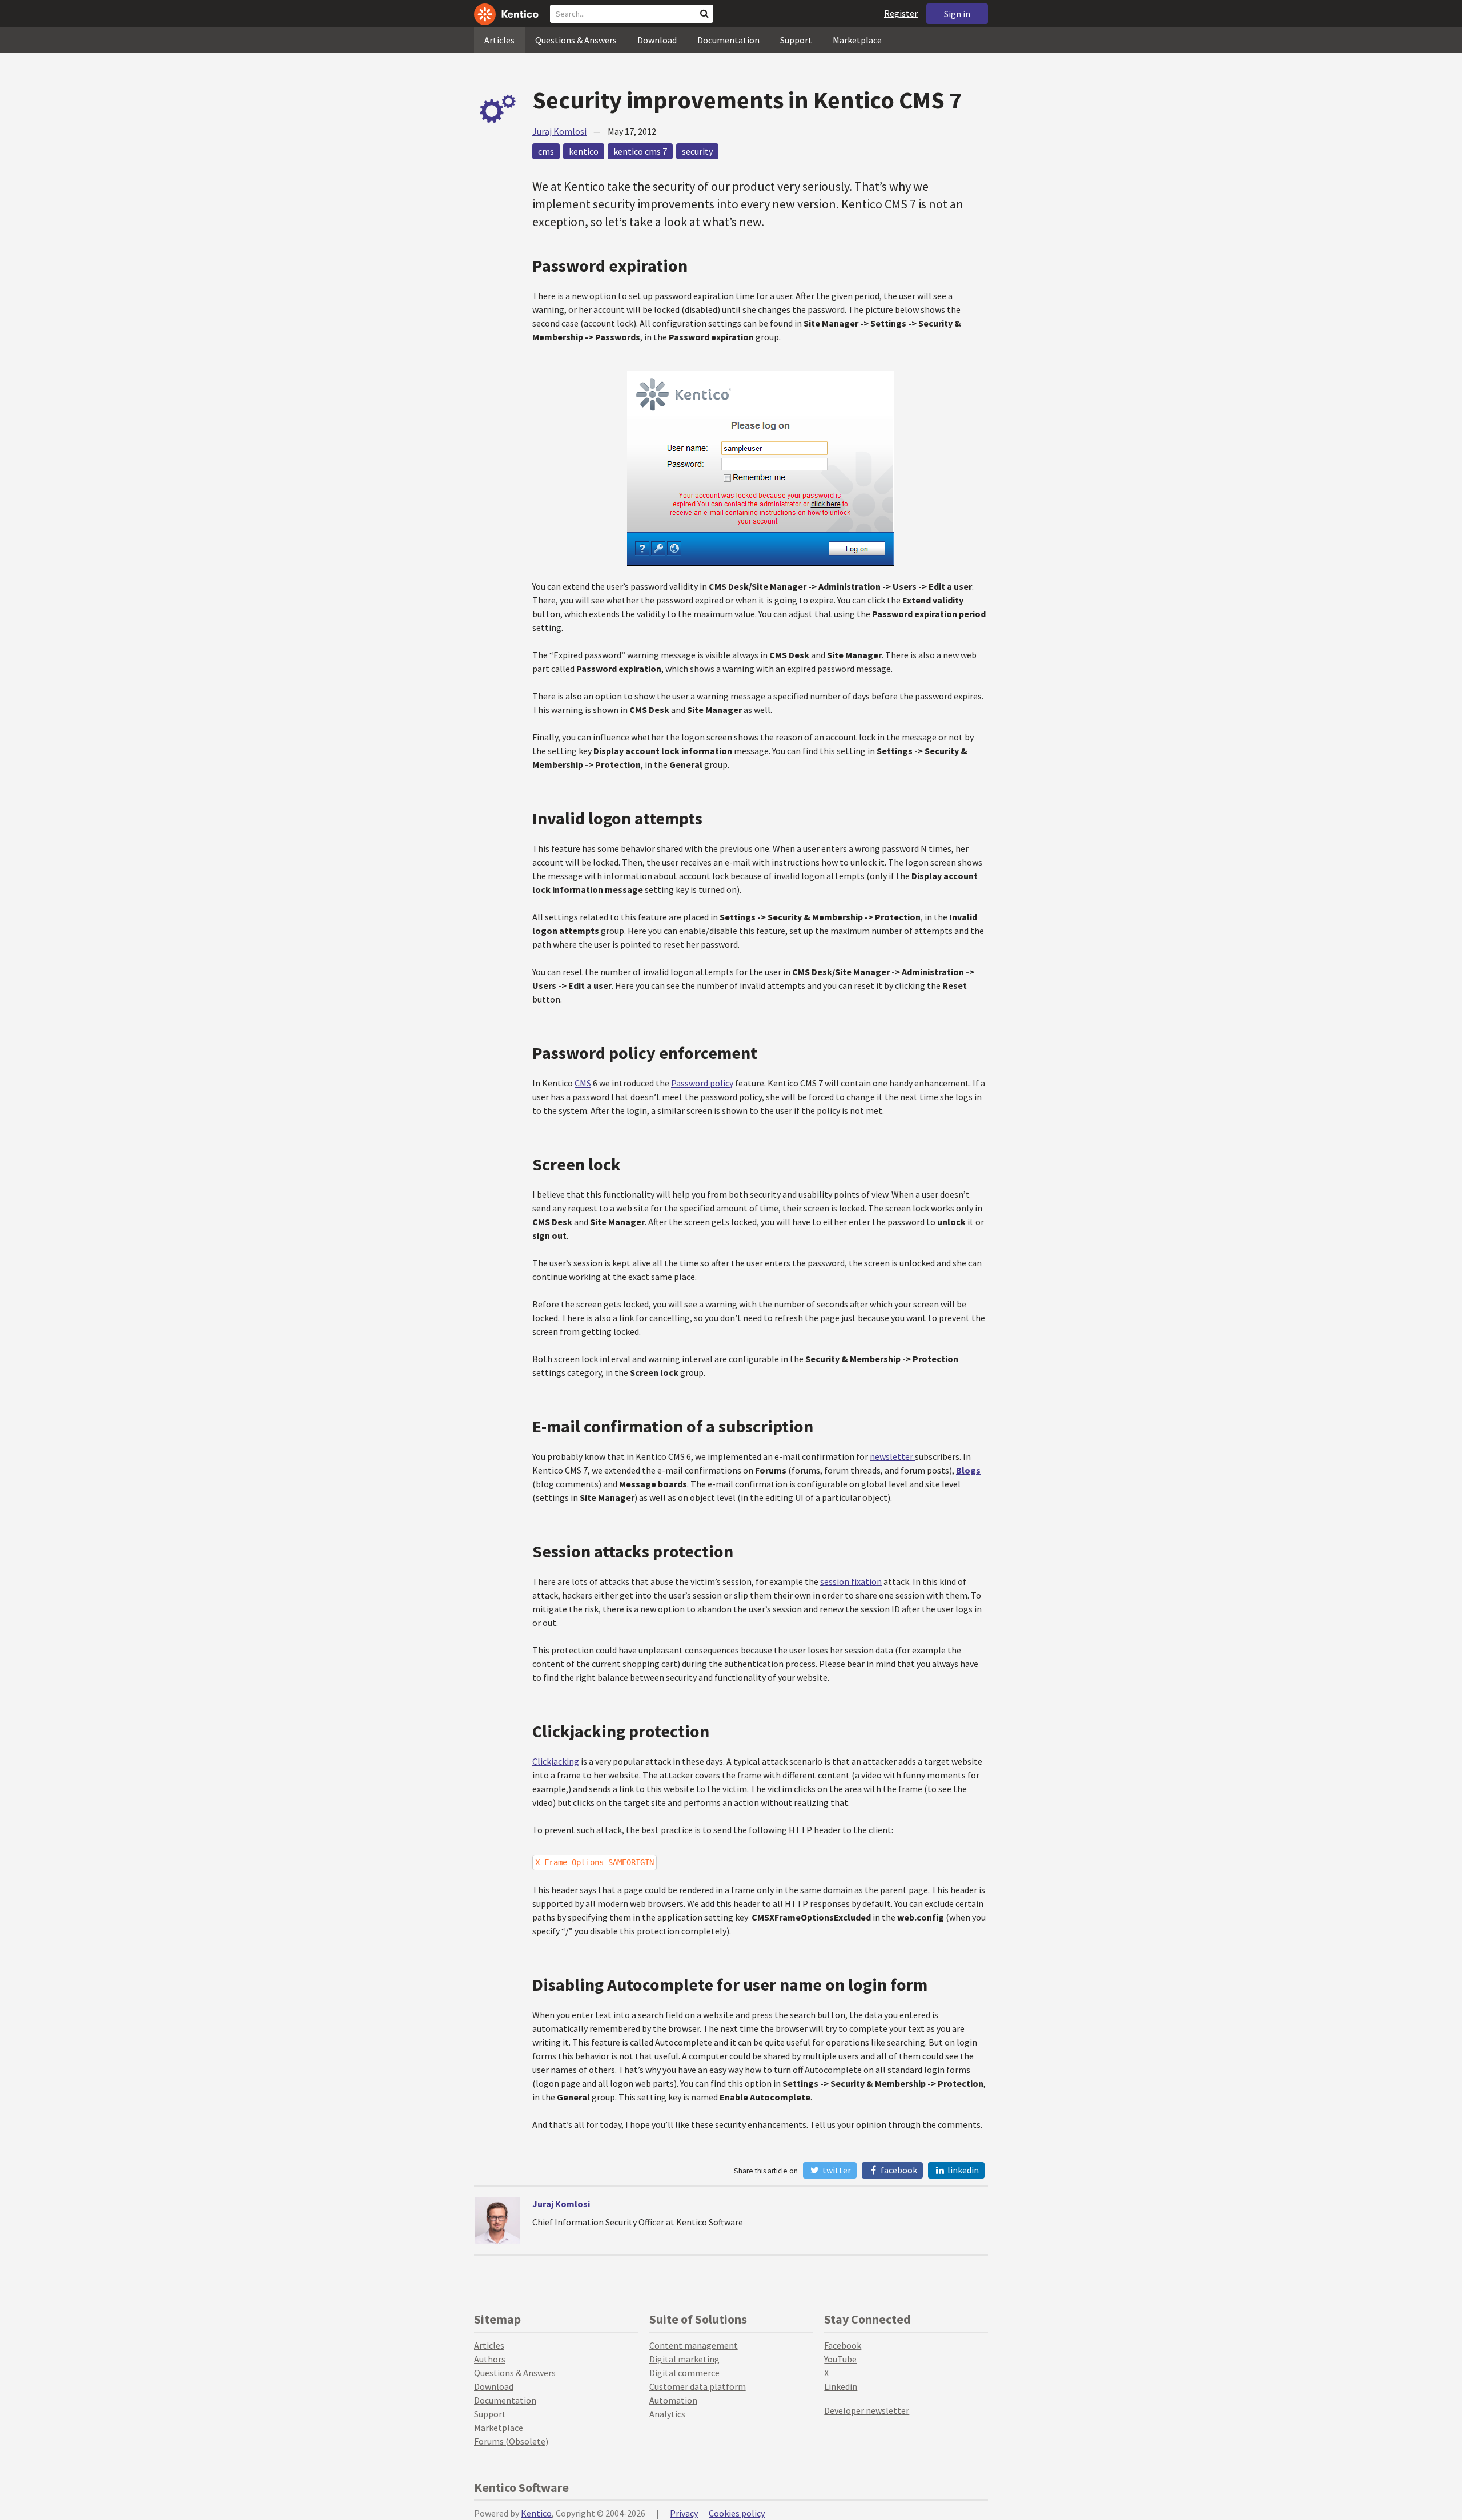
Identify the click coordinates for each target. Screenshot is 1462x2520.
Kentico (536, 2513)
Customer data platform (698, 2386)
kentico (584, 151)
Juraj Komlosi (559, 131)
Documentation (728, 40)
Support (796, 40)
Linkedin (841, 2386)
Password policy (702, 1083)
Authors (490, 2359)
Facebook (898, 2170)
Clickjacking (556, 1761)
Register (901, 13)
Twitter (836, 2170)
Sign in (957, 14)
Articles (499, 40)
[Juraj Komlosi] (497, 2220)
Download (657, 40)
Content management (694, 2345)
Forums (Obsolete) (511, 2441)
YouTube (840, 2359)
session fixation (851, 1581)
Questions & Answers (576, 40)
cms (546, 151)
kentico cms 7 (640, 151)
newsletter (892, 1456)
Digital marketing (684, 2359)
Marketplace (857, 40)
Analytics (667, 2414)
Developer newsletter (867, 2410)
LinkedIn (962, 2170)
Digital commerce (684, 2373)
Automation (673, 2400)
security (697, 151)
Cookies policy (737, 2513)
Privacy (684, 2513)
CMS (583, 1083)
